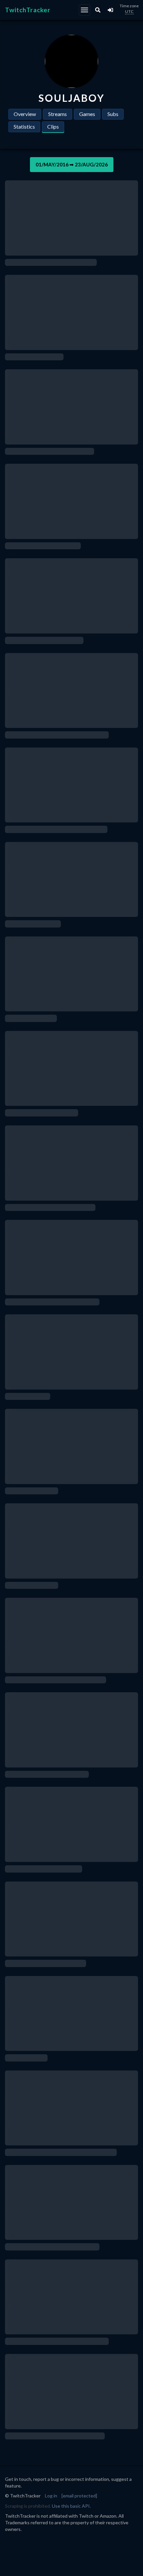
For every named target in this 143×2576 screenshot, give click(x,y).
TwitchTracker (28, 10)
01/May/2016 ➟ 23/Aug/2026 (72, 164)
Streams (58, 114)
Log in (51, 2496)
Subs (113, 114)
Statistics (24, 126)
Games (87, 114)
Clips (53, 126)
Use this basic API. (71, 2506)
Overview (25, 114)
